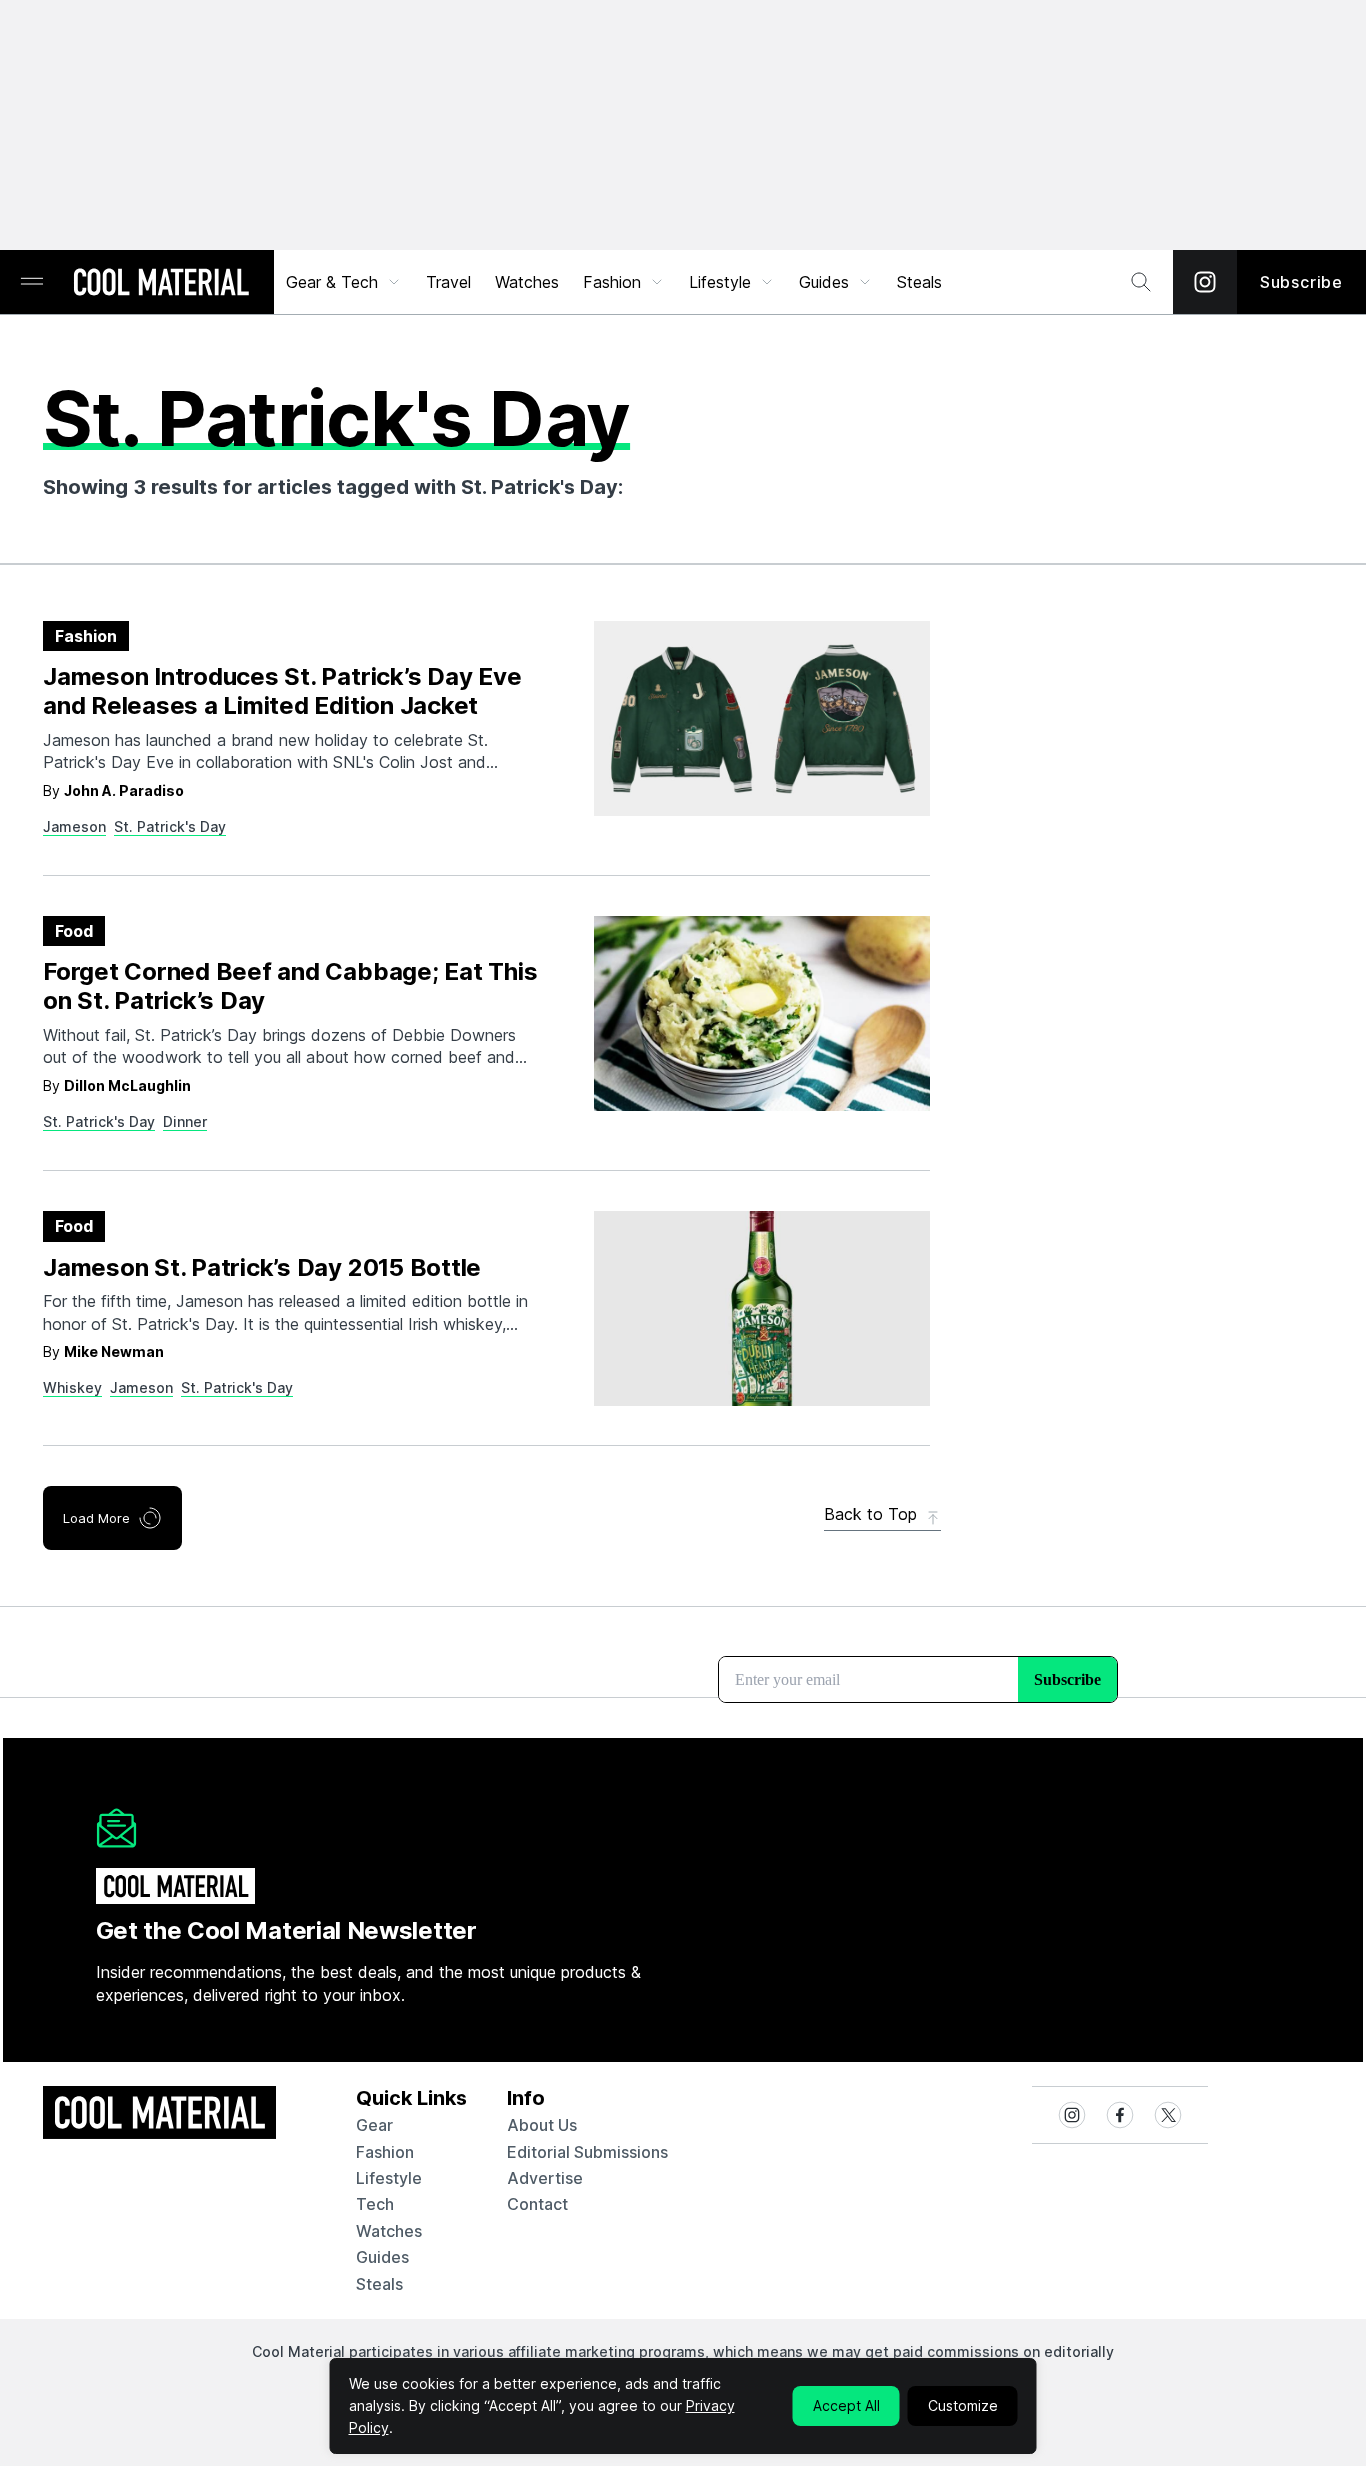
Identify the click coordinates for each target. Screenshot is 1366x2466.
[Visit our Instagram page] (1205, 282)
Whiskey (72, 1387)
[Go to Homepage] (161, 284)
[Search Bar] (1141, 282)
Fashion (612, 282)
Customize (963, 2405)
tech (375, 2204)
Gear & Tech (332, 282)
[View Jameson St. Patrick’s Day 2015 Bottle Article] (762, 1308)
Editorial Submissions (587, 2152)
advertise (545, 2178)
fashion (385, 2152)
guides (382, 2257)
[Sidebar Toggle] (32, 282)
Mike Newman (114, 1351)
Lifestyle (720, 282)
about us (542, 2125)
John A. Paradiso (124, 790)
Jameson (74, 826)
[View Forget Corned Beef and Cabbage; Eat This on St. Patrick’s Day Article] (762, 1013)
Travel (448, 282)
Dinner (185, 1121)
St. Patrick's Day (170, 826)
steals (919, 282)
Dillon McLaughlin (127, 1085)
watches (389, 2231)
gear (374, 2125)
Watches (527, 282)
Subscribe (1301, 282)
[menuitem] (344, 282)
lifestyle (389, 2178)
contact (537, 2204)
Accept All (846, 2405)
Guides (824, 282)
